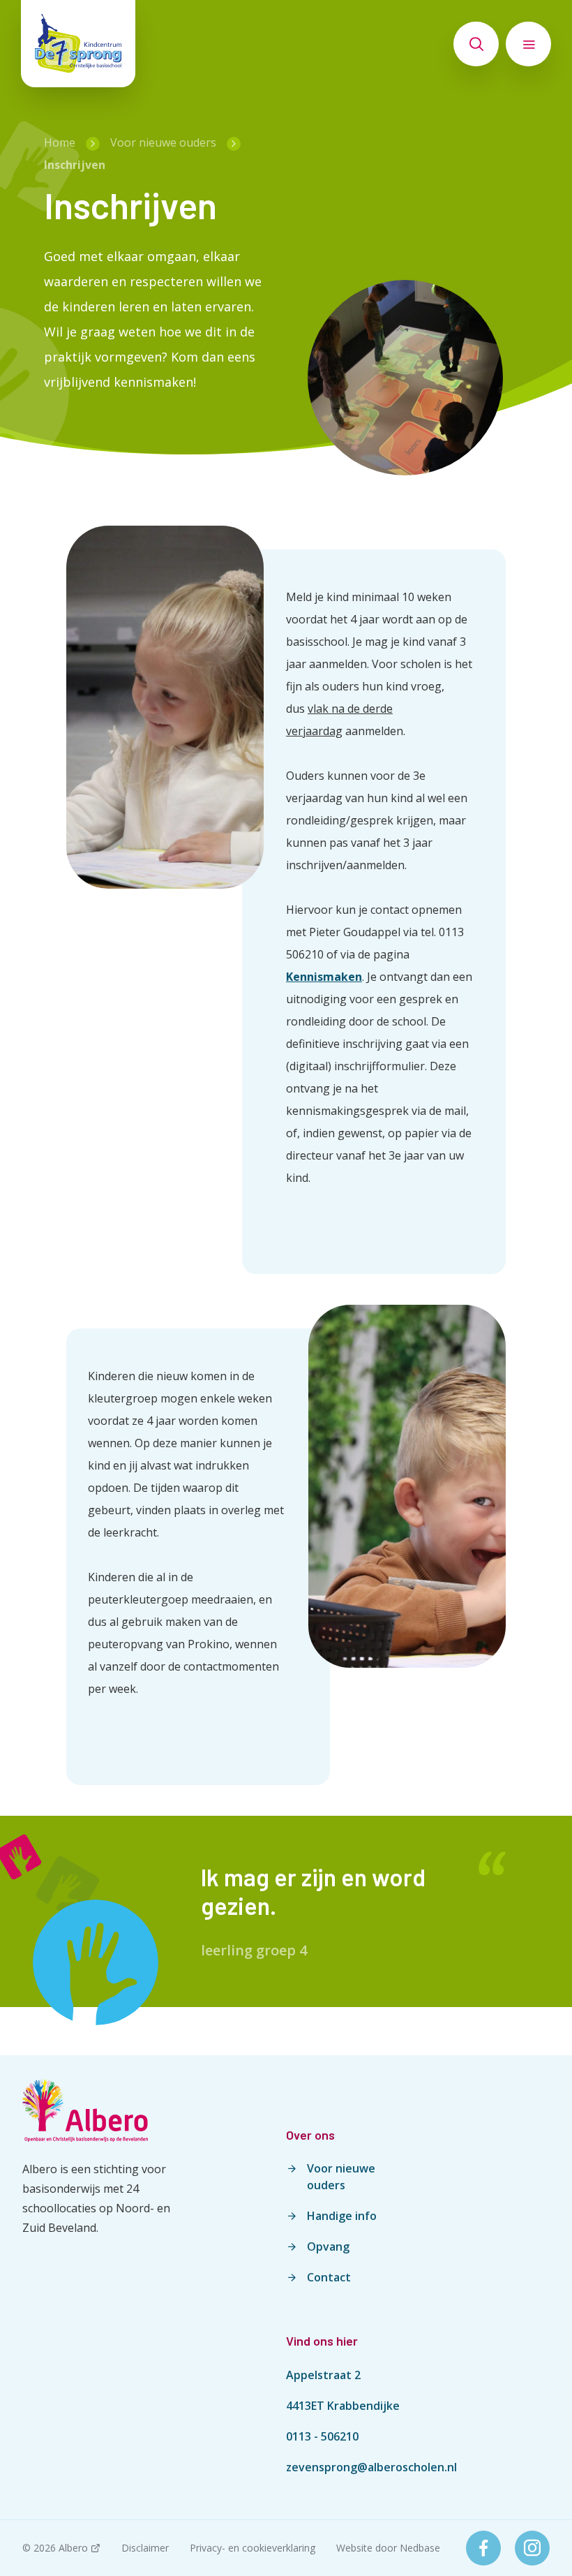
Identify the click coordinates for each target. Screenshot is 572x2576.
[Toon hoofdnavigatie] (528, 44)
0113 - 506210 (322, 2436)
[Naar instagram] (532, 2548)
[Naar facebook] (483, 2548)
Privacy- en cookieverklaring (253, 2548)
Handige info (342, 2216)
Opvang (328, 2246)
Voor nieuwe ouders (341, 2177)
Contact (329, 2277)
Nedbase (420, 2548)
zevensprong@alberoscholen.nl (371, 2467)
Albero (73, 2548)
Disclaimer (145, 2548)
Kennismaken (324, 977)
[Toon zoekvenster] (476, 44)
